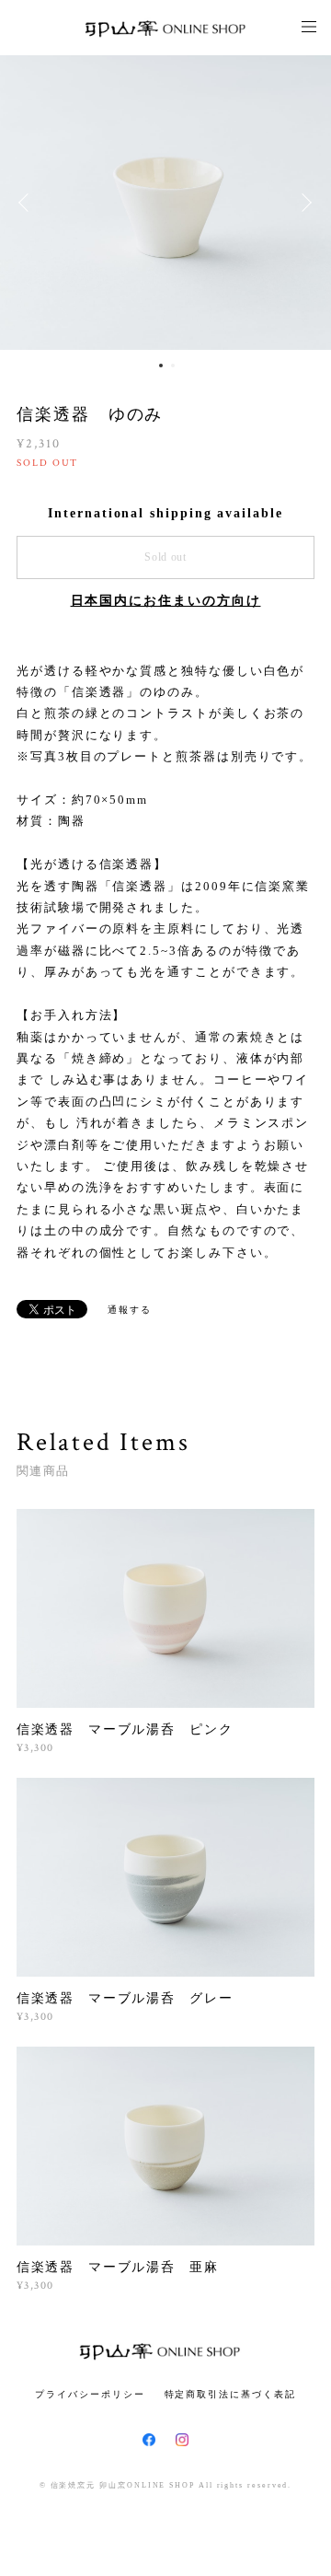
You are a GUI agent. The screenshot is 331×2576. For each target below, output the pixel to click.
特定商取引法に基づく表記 (230, 2394)
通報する (130, 1310)
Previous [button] (28, 203)
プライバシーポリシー (90, 2394)
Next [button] (303, 203)
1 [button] (161, 366)
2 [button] (173, 366)
